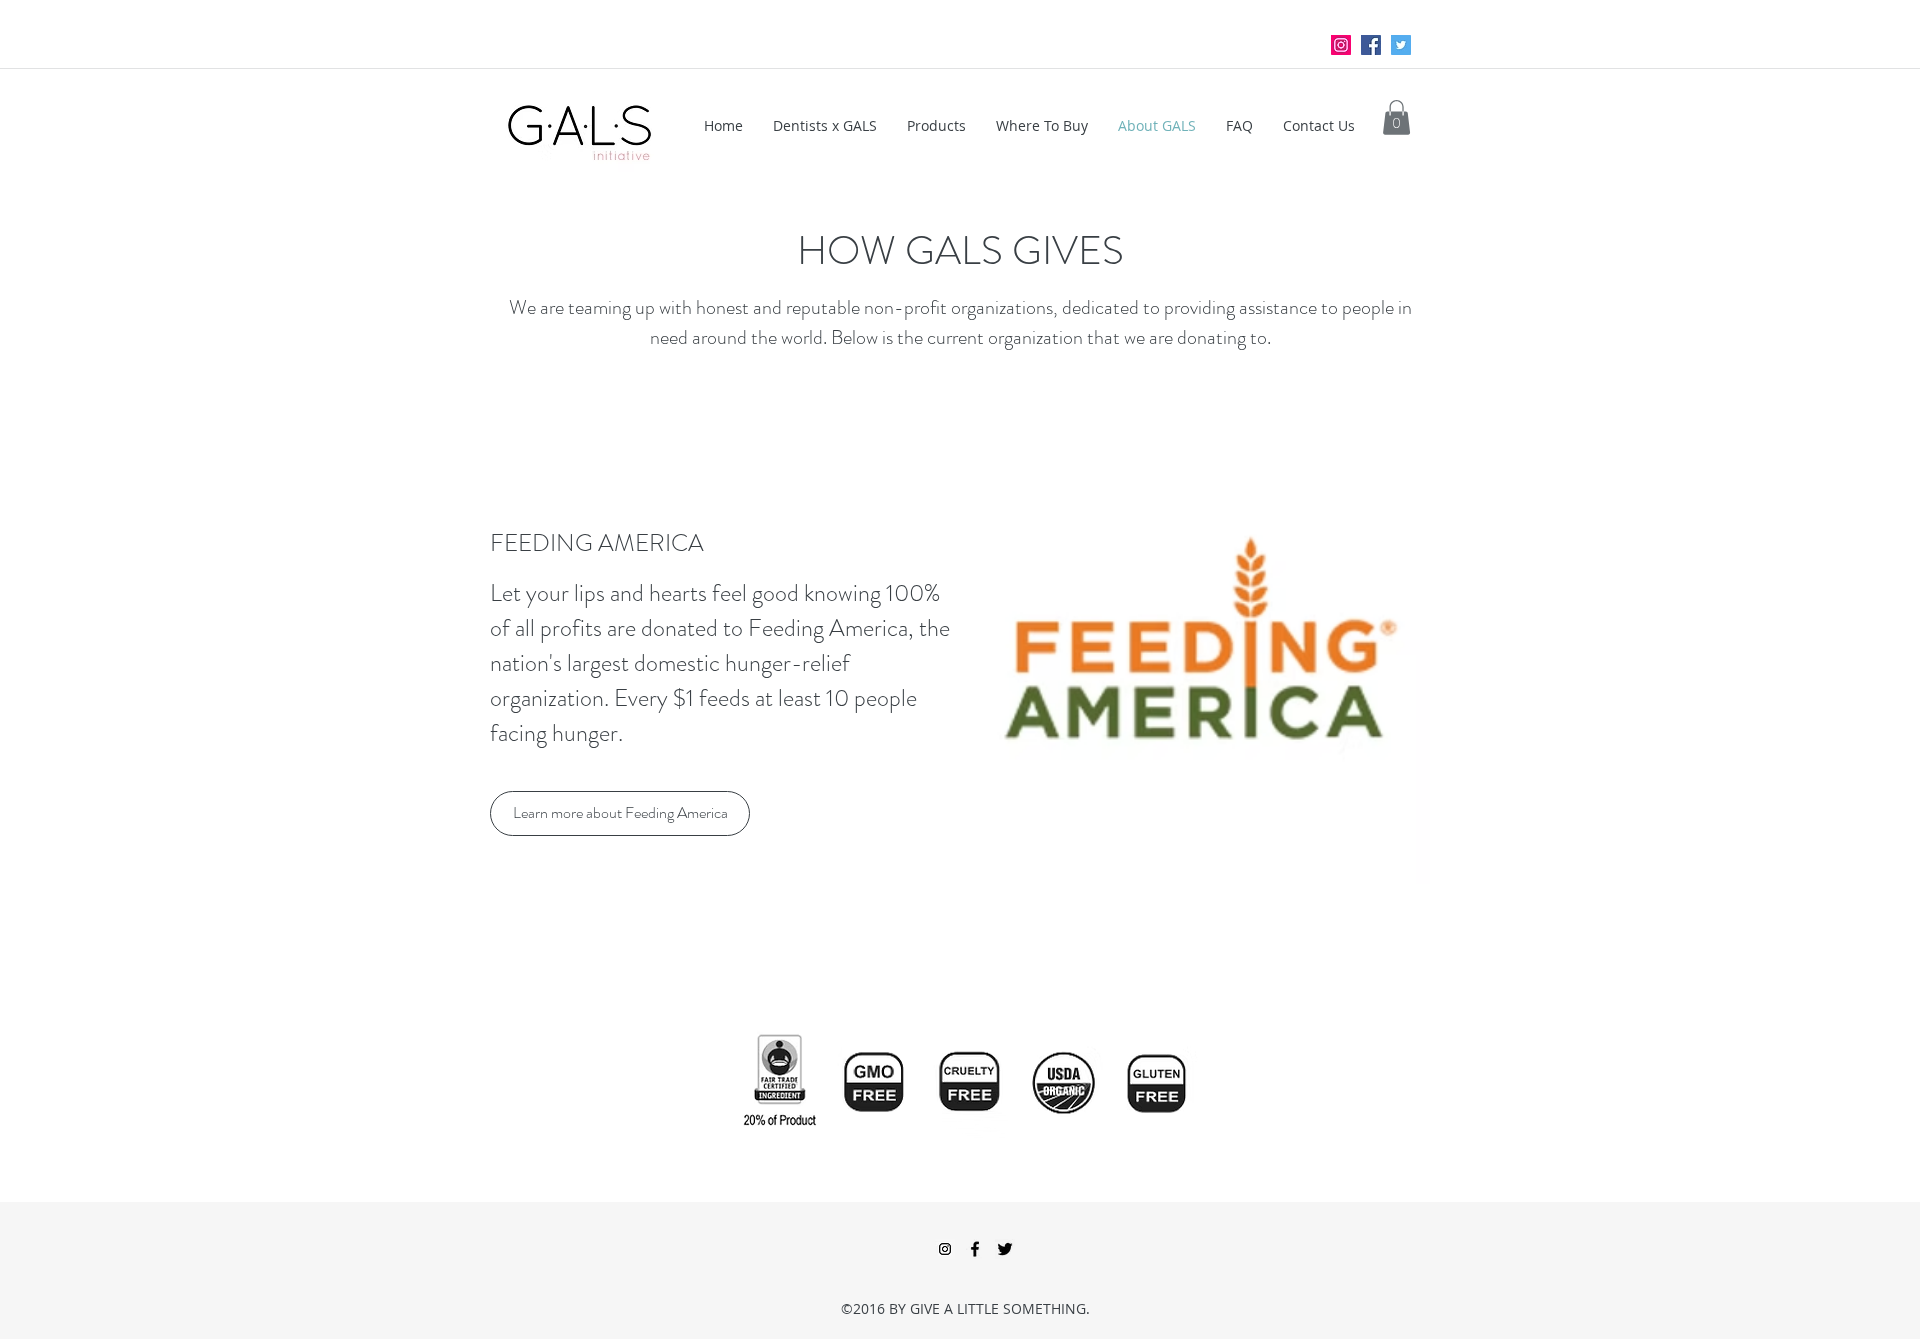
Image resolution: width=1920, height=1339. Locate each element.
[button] (1396, 117)
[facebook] (1371, 45)
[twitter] (1401, 45)
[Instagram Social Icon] (1341, 45)
